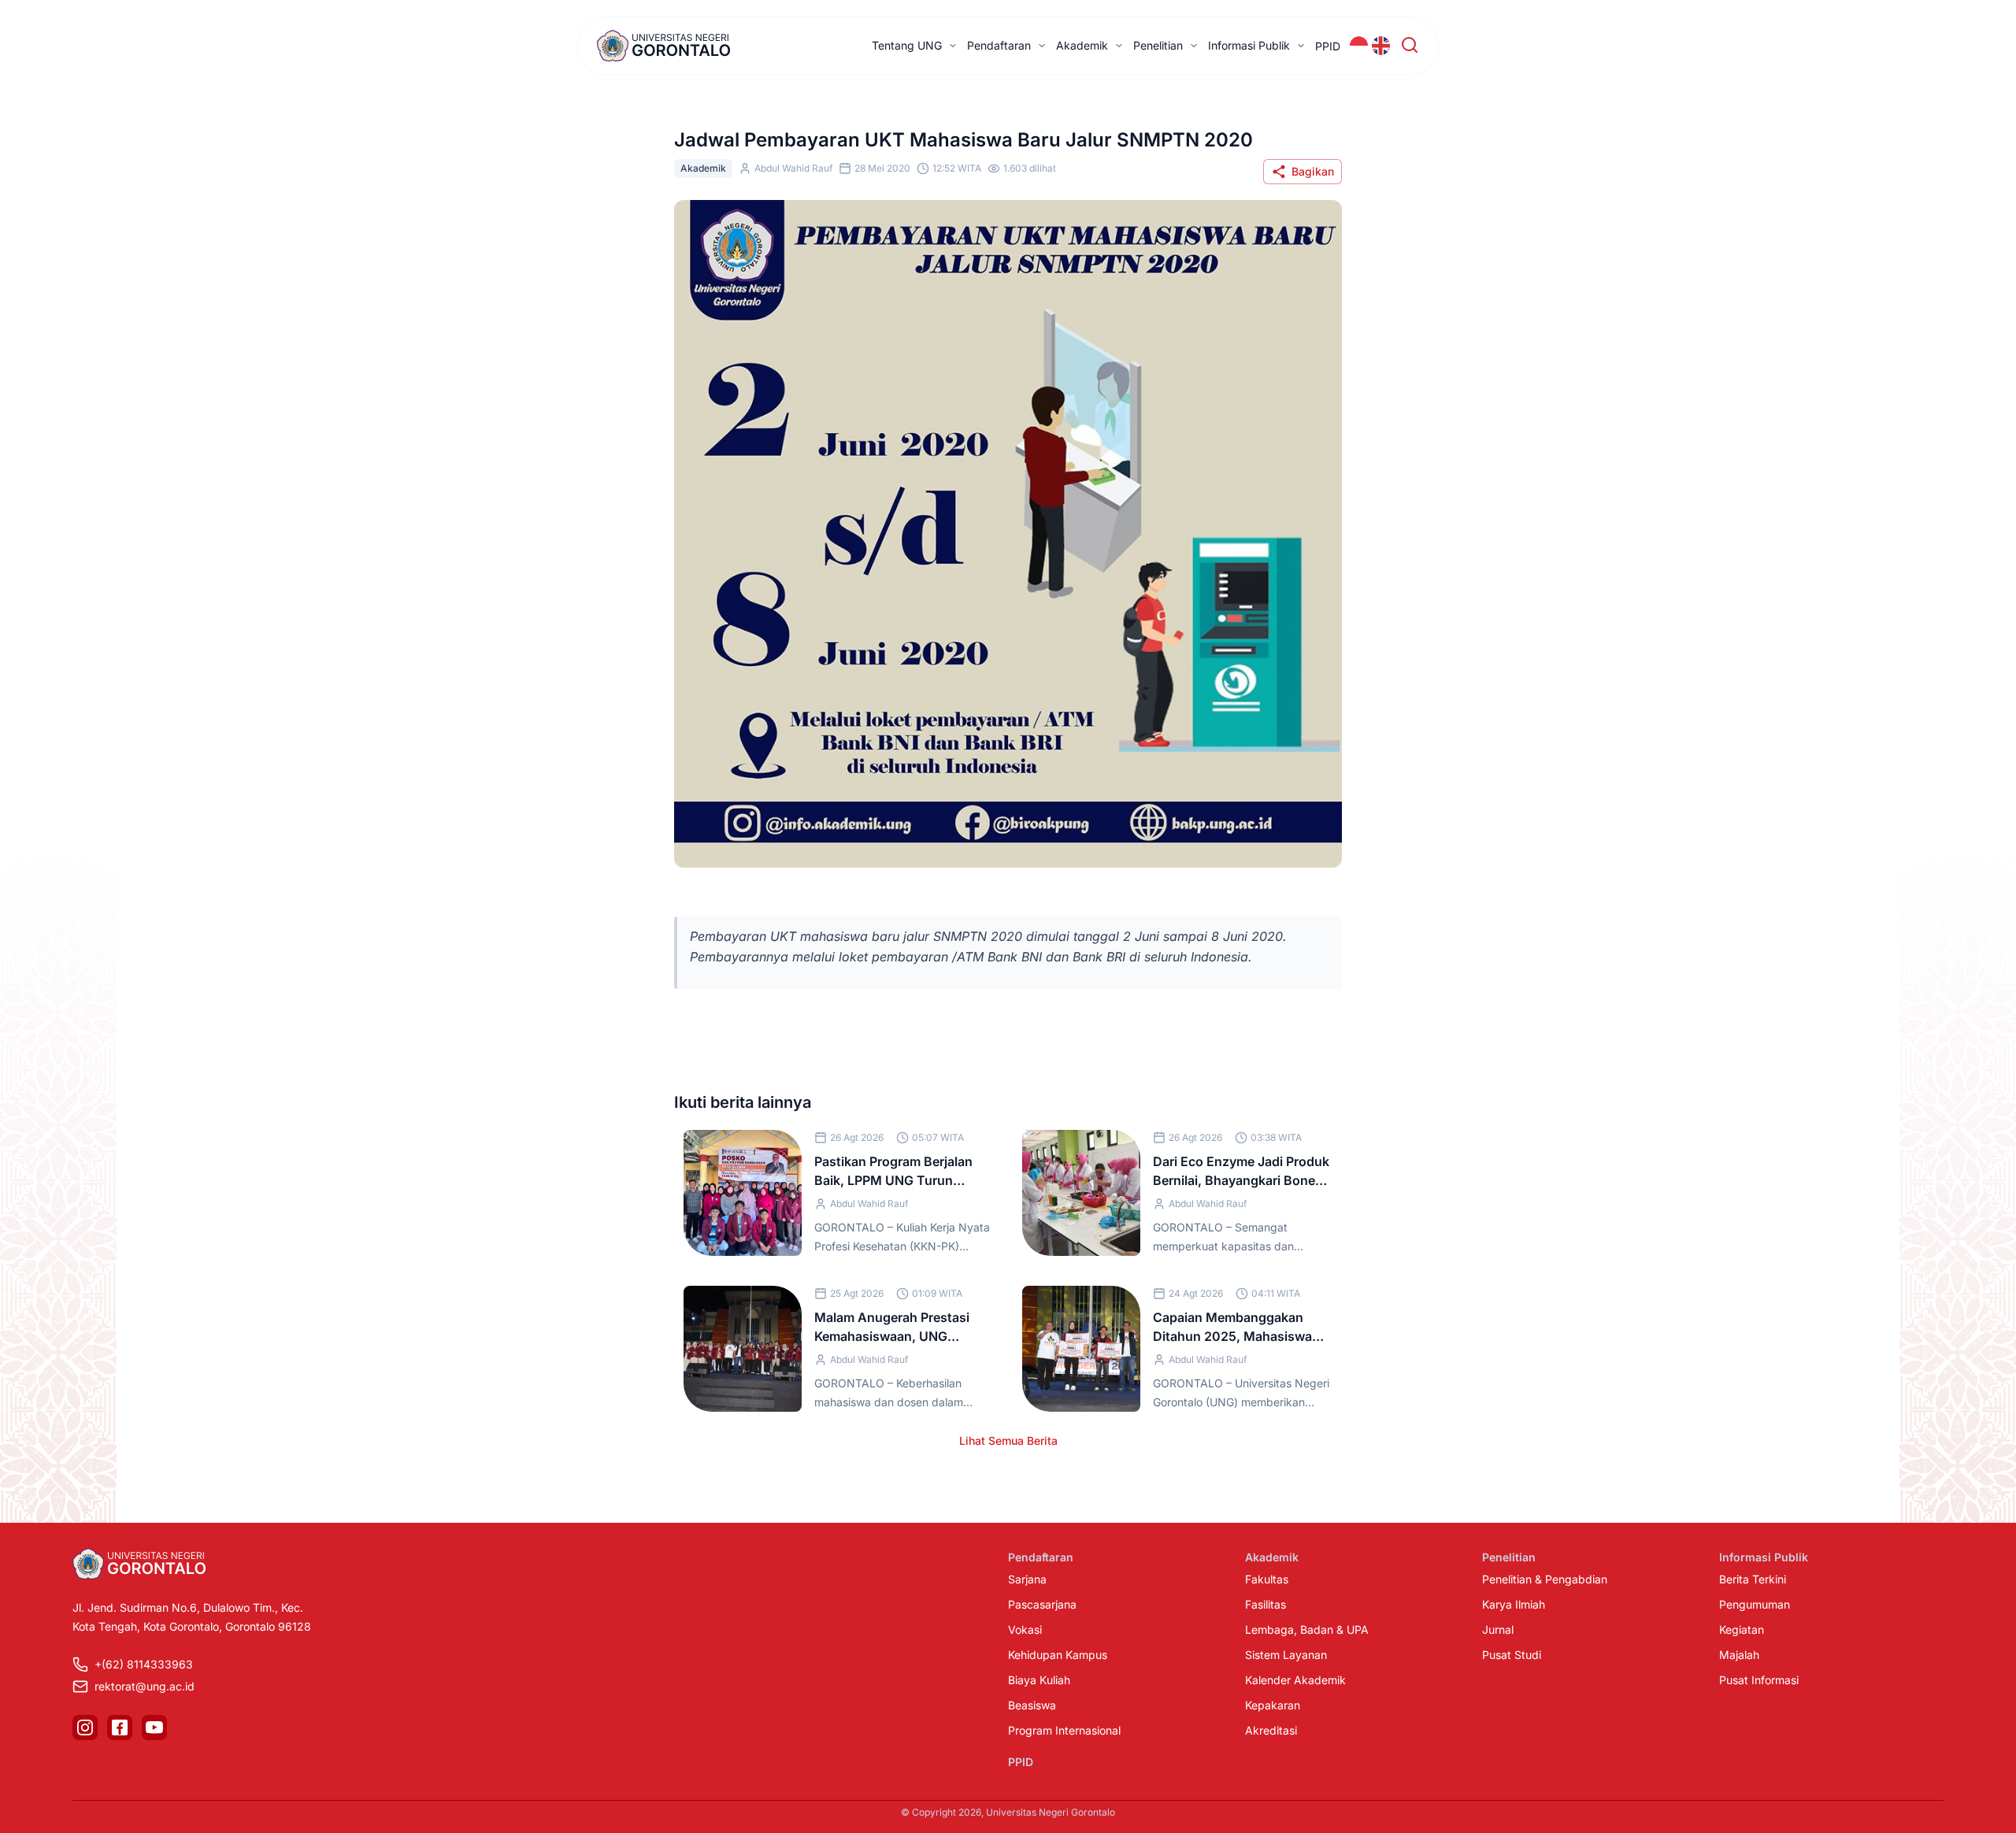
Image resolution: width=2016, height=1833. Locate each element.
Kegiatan (1742, 1629)
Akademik (1082, 45)
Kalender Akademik (1295, 1680)
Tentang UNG (907, 45)
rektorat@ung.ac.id (145, 1686)
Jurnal (1498, 1629)
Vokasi (1025, 1629)
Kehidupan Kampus (1058, 1655)
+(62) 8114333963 (144, 1664)
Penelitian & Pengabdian (1545, 1579)
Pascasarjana (1042, 1604)
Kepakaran (1273, 1705)
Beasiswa (1032, 1705)
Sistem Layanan (1286, 1655)
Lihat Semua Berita (1008, 1440)
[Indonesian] (1359, 46)
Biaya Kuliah (1039, 1680)
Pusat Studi (1512, 1655)
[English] (1381, 46)
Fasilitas (1266, 1604)
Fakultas (1267, 1579)
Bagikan (1313, 171)
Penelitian (1158, 45)
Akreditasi (1271, 1730)
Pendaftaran (999, 45)
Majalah (1739, 1655)
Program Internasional (1064, 1730)
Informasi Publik (1249, 45)
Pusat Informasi (1759, 1680)
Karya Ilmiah (1514, 1604)
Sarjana (1027, 1579)
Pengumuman (1755, 1604)
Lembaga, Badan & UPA (1307, 1629)
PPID (1328, 46)
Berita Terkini (1753, 1579)
